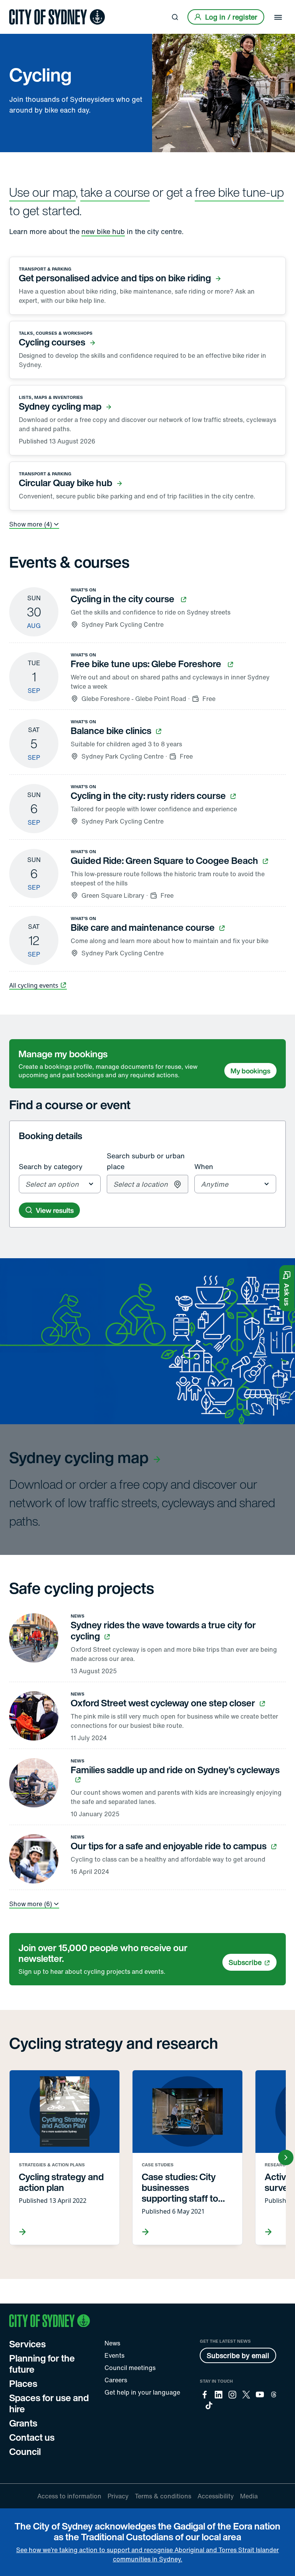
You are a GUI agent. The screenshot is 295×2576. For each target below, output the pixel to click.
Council (25, 2451)
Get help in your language (142, 2392)
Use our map (42, 192)
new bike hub (103, 231)
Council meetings (130, 2368)
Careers (116, 2380)
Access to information (69, 2496)
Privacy (118, 2496)
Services (27, 2344)
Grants (23, 2423)
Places (23, 2383)
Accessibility (216, 2496)
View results (55, 1210)
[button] (287, 1288)
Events (114, 2355)
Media (249, 2496)
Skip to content (20, 6)
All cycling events (34, 985)
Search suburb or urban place (146, 1161)
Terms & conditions (163, 2496)
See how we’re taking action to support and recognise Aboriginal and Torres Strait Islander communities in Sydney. (147, 2554)
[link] (57, 17)
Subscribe (245, 1962)
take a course (115, 192)
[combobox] (60, 1184)
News (112, 2343)
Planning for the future (42, 2364)
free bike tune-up (239, 192)
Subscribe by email (238, 2355)
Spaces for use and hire (49, 2403)
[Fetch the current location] (177, 1184)
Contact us (32, 2437)
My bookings (250, 1071)
